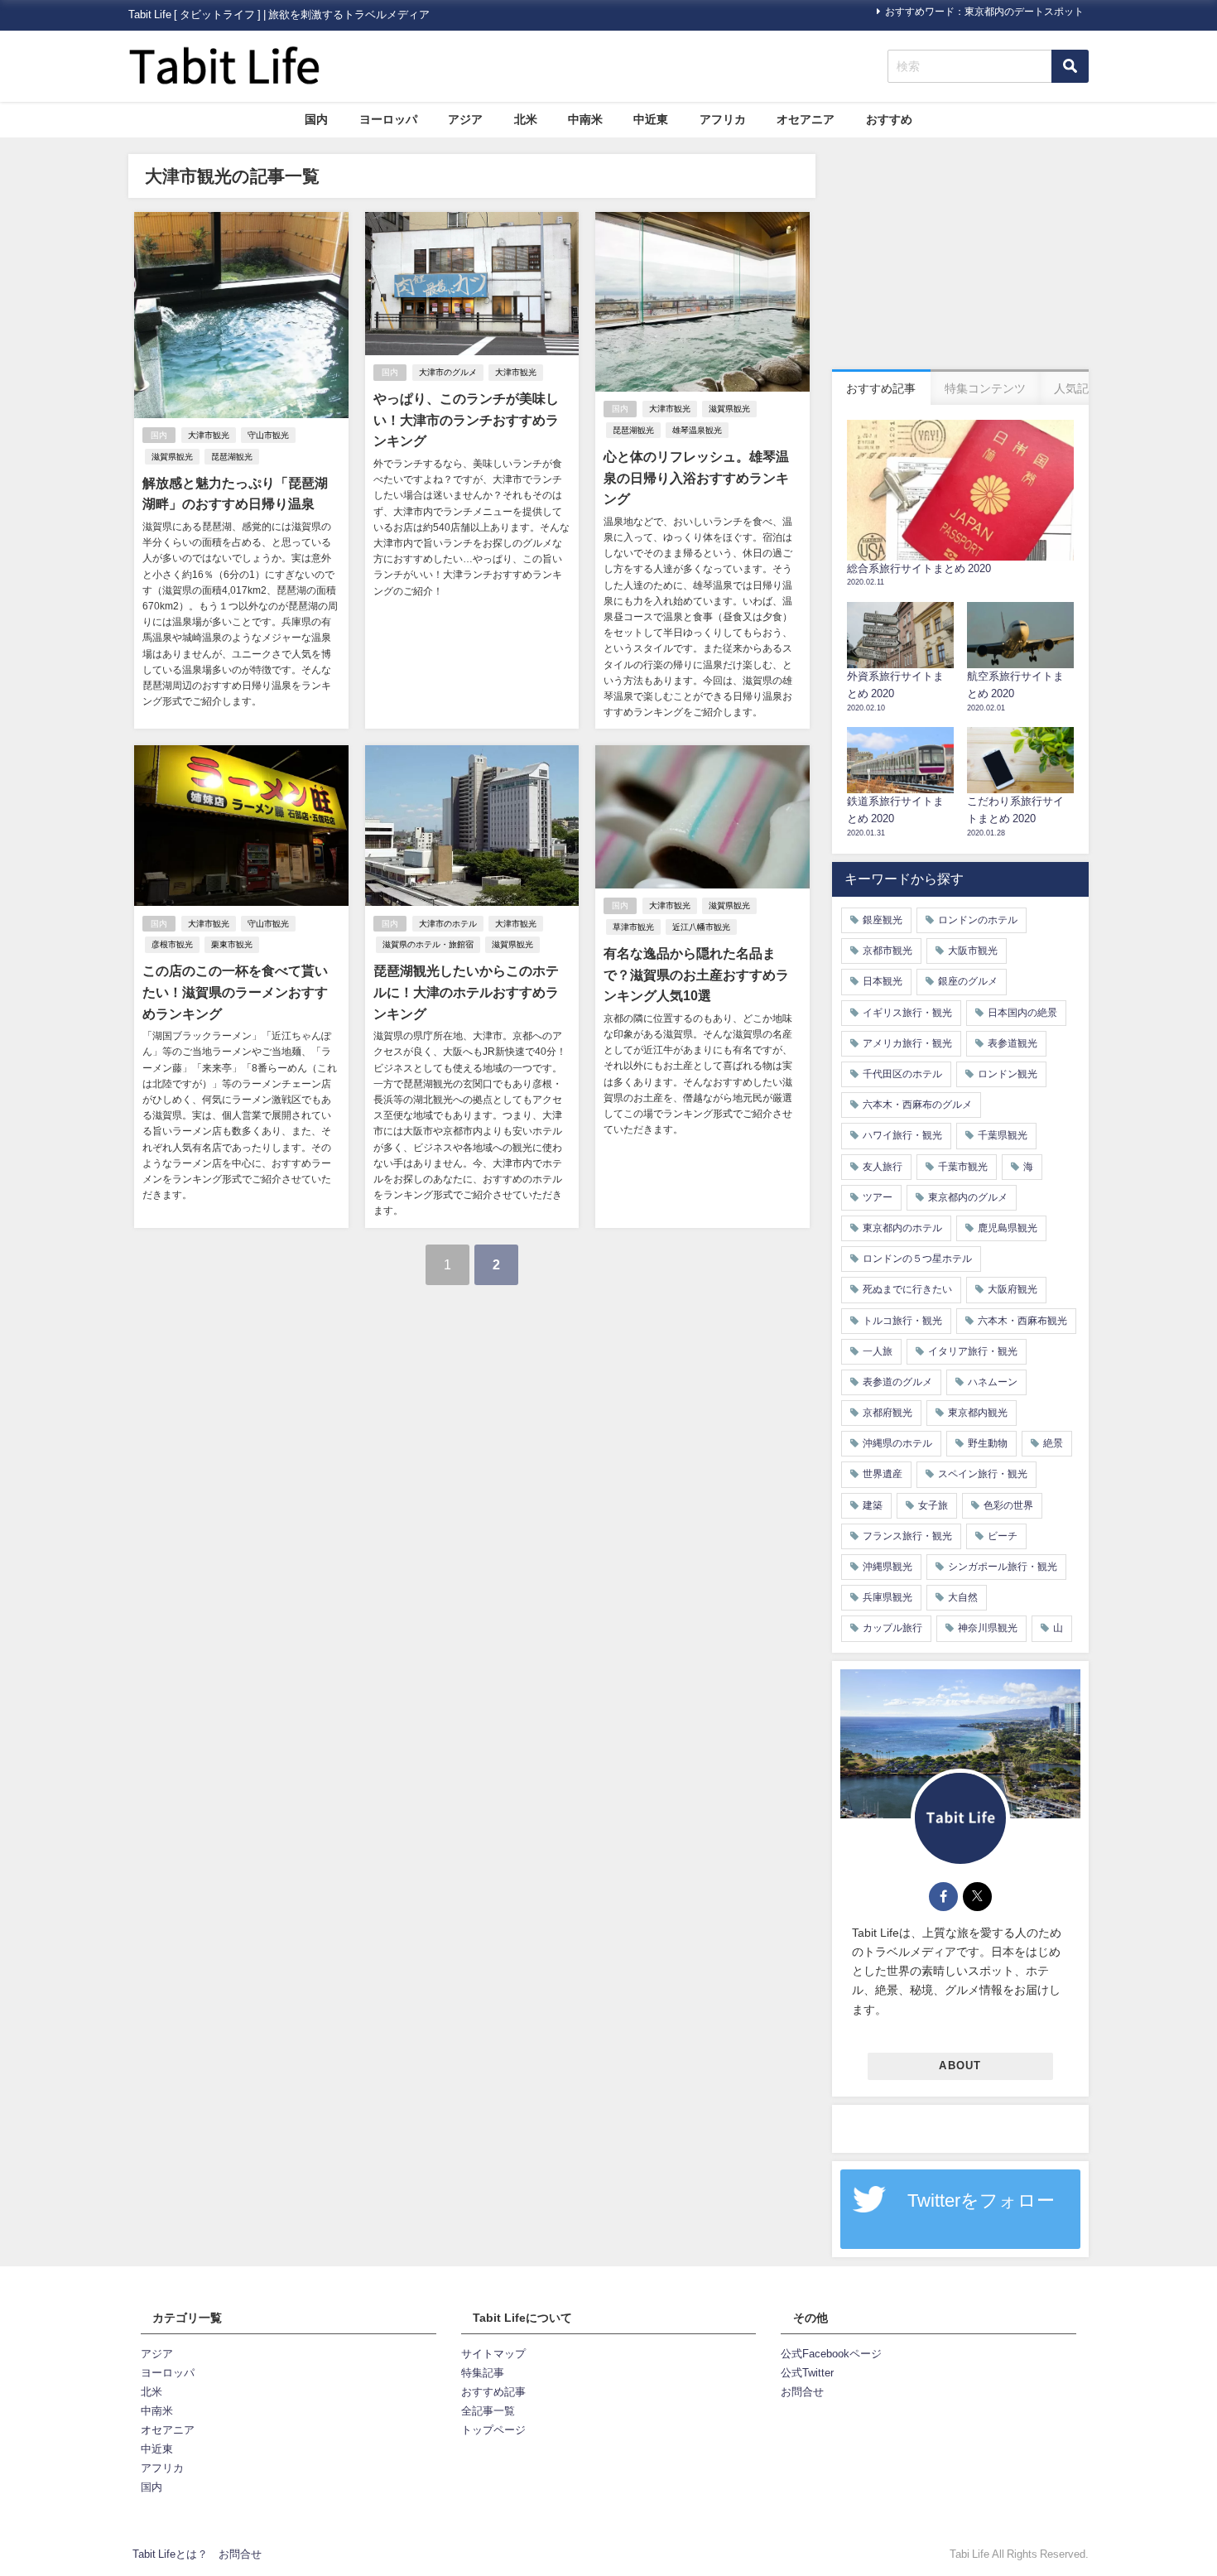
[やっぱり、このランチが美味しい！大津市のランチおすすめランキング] (472, 470)
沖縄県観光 (887, 1567)
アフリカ (723, 119)
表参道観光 (1013, 1043)
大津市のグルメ (448, 372)
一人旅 (878, 1351)
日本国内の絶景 (1022, 1013)
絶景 (1053, 1443)
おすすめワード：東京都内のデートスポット (984, 12)
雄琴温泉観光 (697, 430)
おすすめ (889, 119)
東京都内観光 (978, 1413)
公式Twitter (807, 2373)
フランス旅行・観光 (907, 1536)
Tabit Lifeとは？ (170, 2554)
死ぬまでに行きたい (907, 1289)
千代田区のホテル (902, 1074)
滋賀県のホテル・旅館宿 (428, 944)
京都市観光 (887, 951)
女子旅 (933, 1505)
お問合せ (802, 2392)
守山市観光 (268, 435)
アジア (465, 119)
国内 (316, 119)
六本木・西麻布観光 (1022, 1321)
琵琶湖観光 (232, 457)
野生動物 (988, 1443)
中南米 (585, 119)
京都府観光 (887, 1413)
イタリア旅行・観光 (973, 1351)
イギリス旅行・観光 (907, 1013)
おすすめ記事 (493, 2392)
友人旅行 (883, 1167)
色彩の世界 (1008, 1505)
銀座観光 (883, 920)
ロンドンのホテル (978, 920)
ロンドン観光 (1008, 1074)
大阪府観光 (1013, 1289)
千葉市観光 (963, 1167)
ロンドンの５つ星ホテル (917, 1259)
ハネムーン (993, 1382)
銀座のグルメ (968, 981)
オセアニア (806, 119)
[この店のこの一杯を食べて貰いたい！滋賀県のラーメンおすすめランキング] (241, 986)
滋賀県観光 (172, 457)
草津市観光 (633, 927)
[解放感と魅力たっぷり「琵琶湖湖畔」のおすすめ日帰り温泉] (241, 470)
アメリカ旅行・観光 (907, 1043)
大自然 (963, 1597)
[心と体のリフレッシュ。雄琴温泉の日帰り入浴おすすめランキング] (702, 470)
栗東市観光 (232, 944)
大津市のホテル (448, 924)
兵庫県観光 (887, 1597)
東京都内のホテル (902, 1228)
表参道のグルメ (897, 1382)
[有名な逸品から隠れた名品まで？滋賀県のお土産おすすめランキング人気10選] (702, 986)
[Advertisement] (960, 258)
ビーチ (1003, 1536)
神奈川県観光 (988, 1628)
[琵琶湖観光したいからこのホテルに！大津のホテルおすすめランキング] (472, 986)
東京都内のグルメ (968, 1197)
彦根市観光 (172, 944)
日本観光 (883, 981)
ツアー (878, 1197)
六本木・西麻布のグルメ (917, 1105)
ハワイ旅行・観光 (902, 1135)
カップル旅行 (892, 1628)
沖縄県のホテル (897, 1443)
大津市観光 (209, 435)
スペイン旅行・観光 (983, 1474)
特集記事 (483, 2373)
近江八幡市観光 (701, 927)
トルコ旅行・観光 (902, 1321)
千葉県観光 (1003, 1135)
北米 (526, 119)
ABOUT (960, 2066)
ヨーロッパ (388, 119)
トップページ (493, 2430)
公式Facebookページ (831, 2354)
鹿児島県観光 (1008, 1228)
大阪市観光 (973, 951)
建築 (873, 1505)
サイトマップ (493, 2354)
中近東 (651, 119)
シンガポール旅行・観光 (1003, 1567)
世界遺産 (883, 1474)
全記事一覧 (488, 2411)
